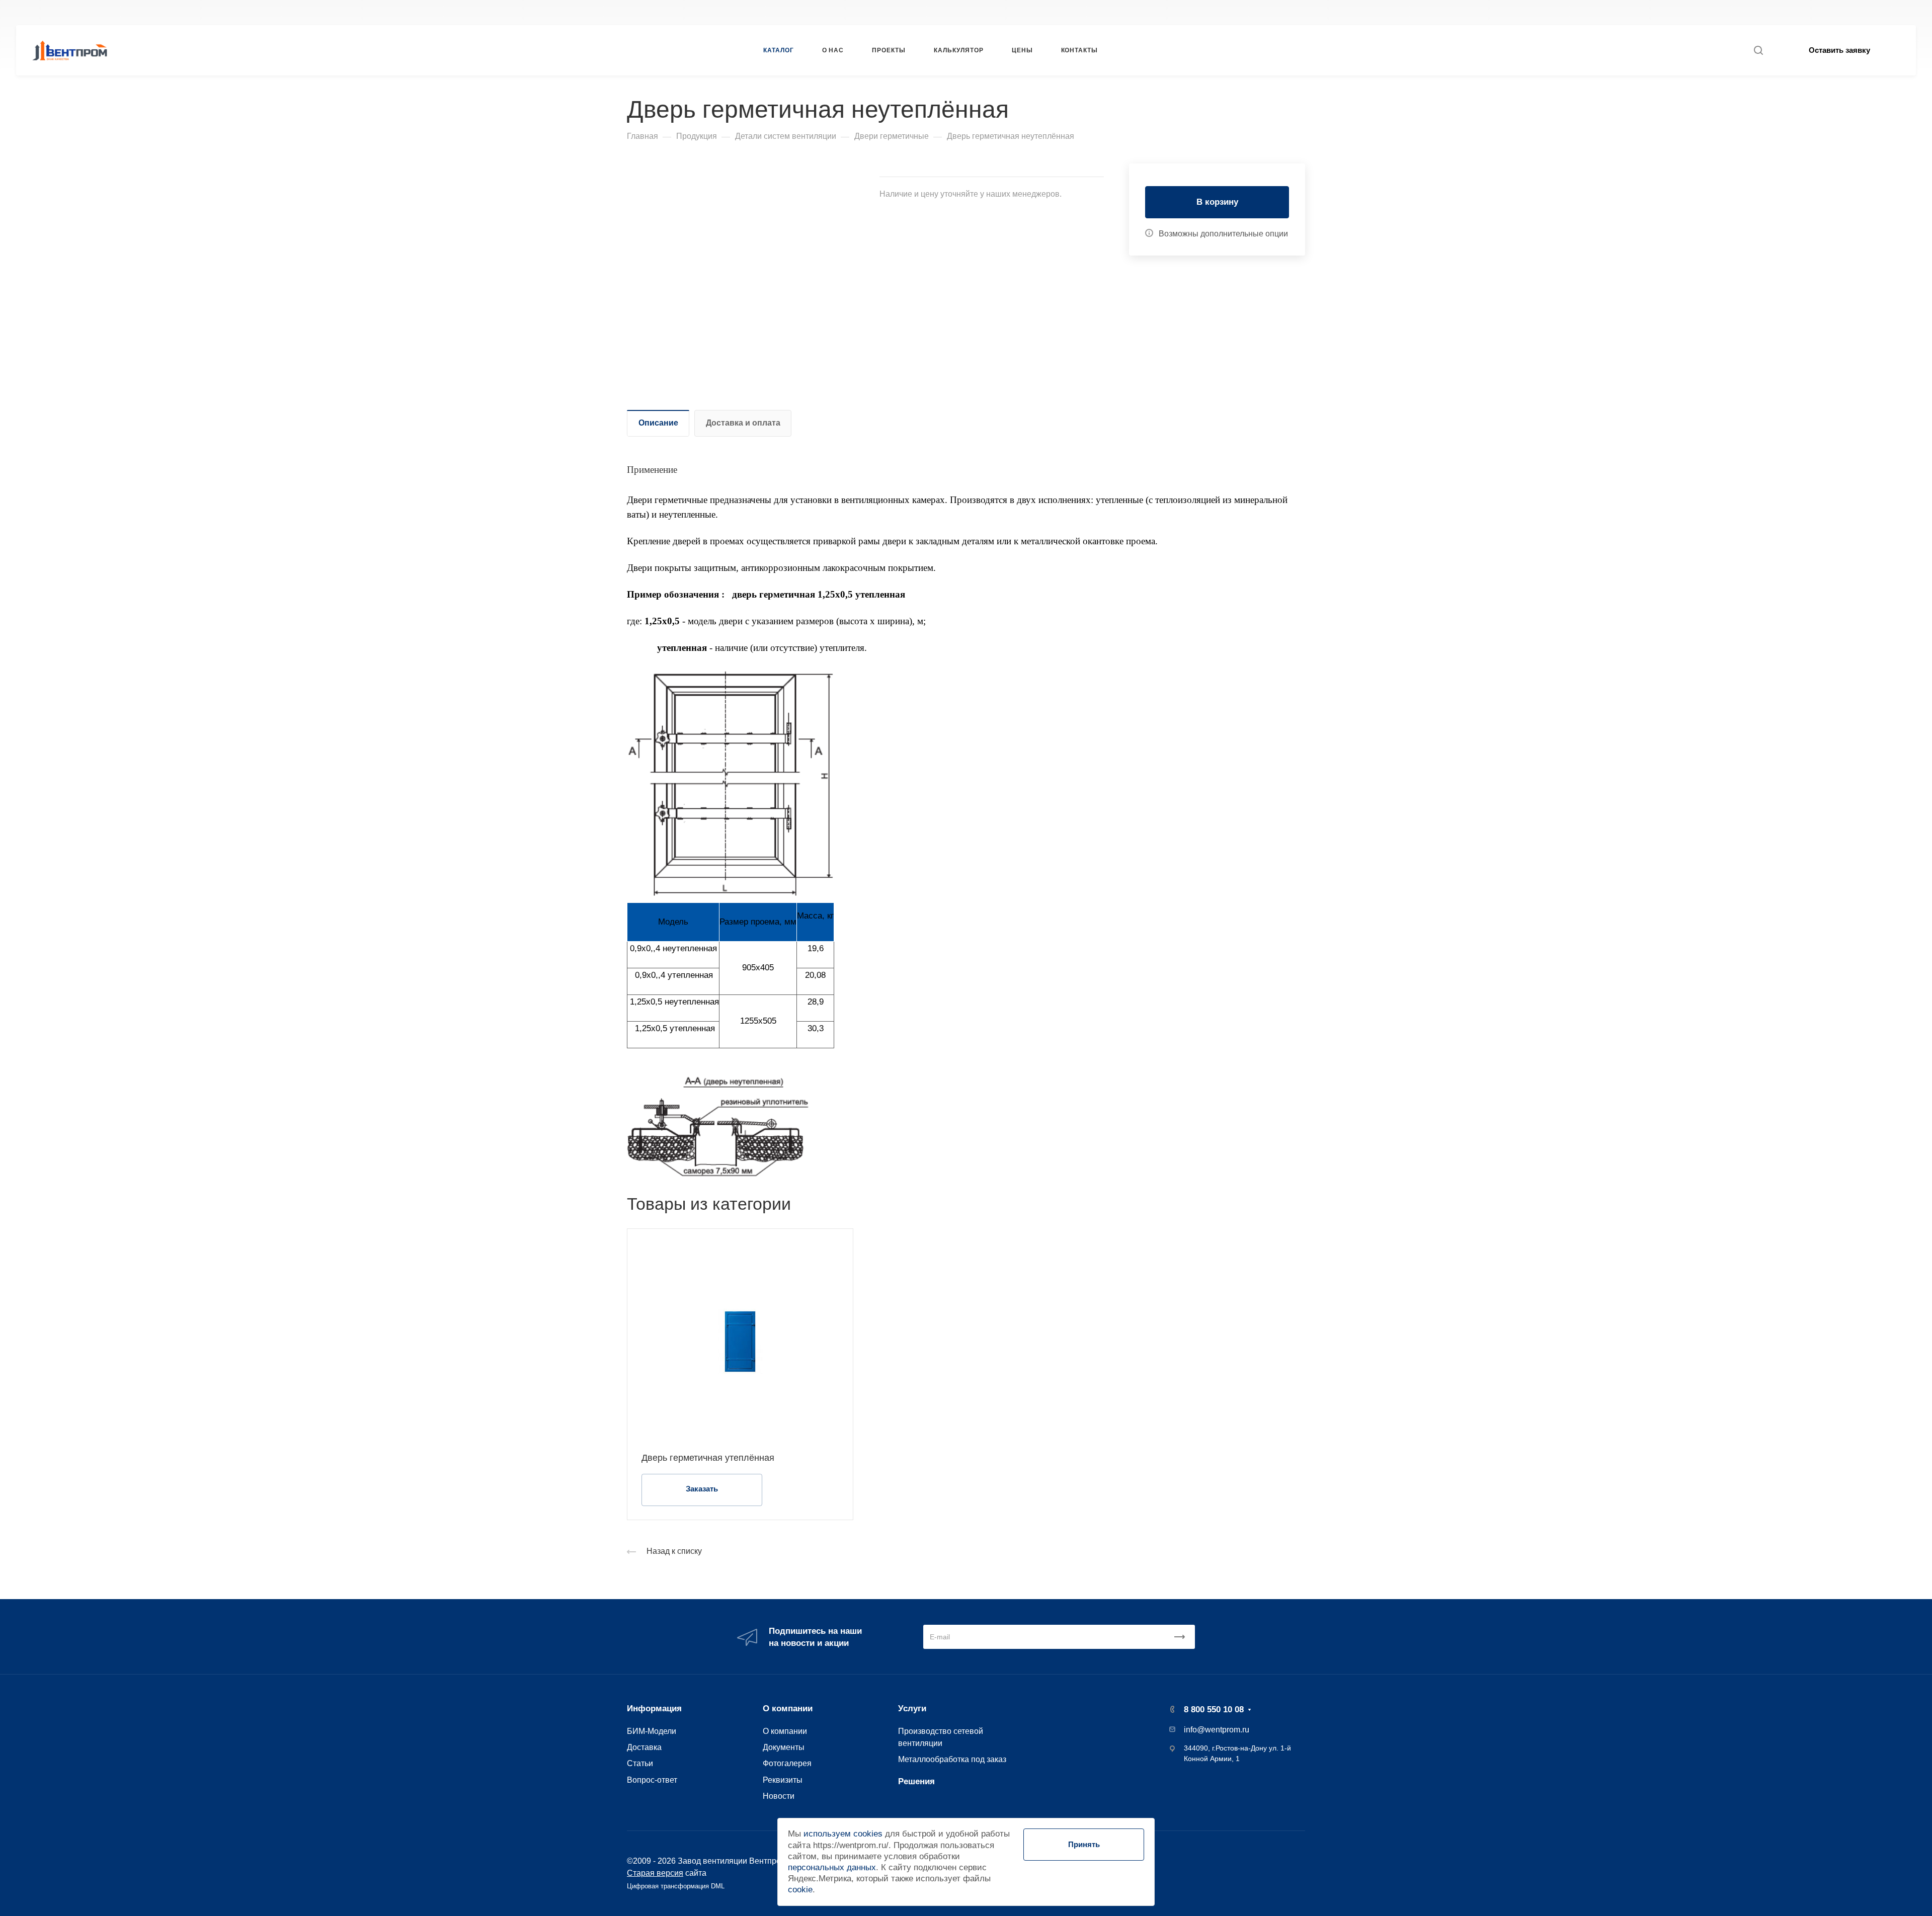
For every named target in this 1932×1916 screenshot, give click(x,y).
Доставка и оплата (743, 423)
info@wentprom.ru (1217, 1730)
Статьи (640, 1763)
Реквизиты (783, 1780)
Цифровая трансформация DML (676, 1886)
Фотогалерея (787, 1763)
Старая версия (655, 1873)
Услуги (912, 1709)
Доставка (644, 1747)
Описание (658, 423)
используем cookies (843, 1834)
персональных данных (832, 1867)
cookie (800, 1890)
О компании (788, 1709)
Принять (1084, 1844)
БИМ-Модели (652, 1731)
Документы (784, 1747)
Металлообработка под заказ (952, 1759)
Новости (779, 1796)
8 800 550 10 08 (1318, 12)
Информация (654, 1709)
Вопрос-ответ (652, 1780)
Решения (916, 1781)
